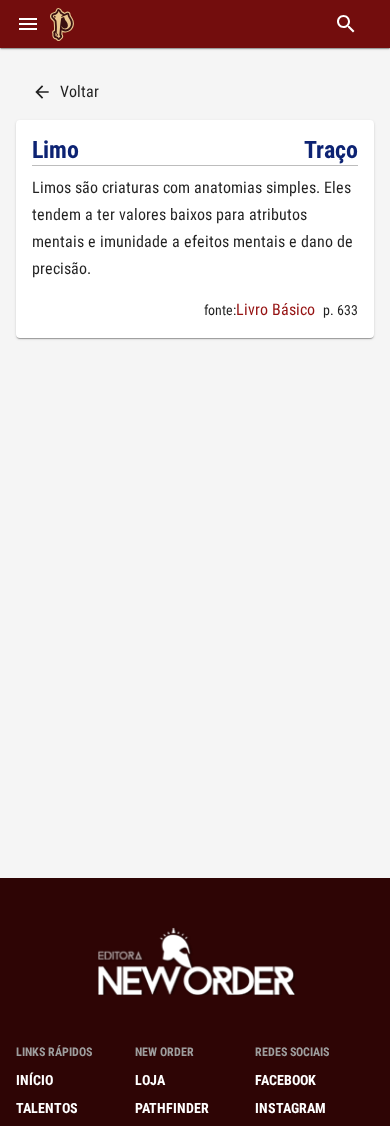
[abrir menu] (28, 24)
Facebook (285, 1080)
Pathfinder (172, 1108)
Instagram (290, 1108)
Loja (150, 1080)
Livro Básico (275, 309)
